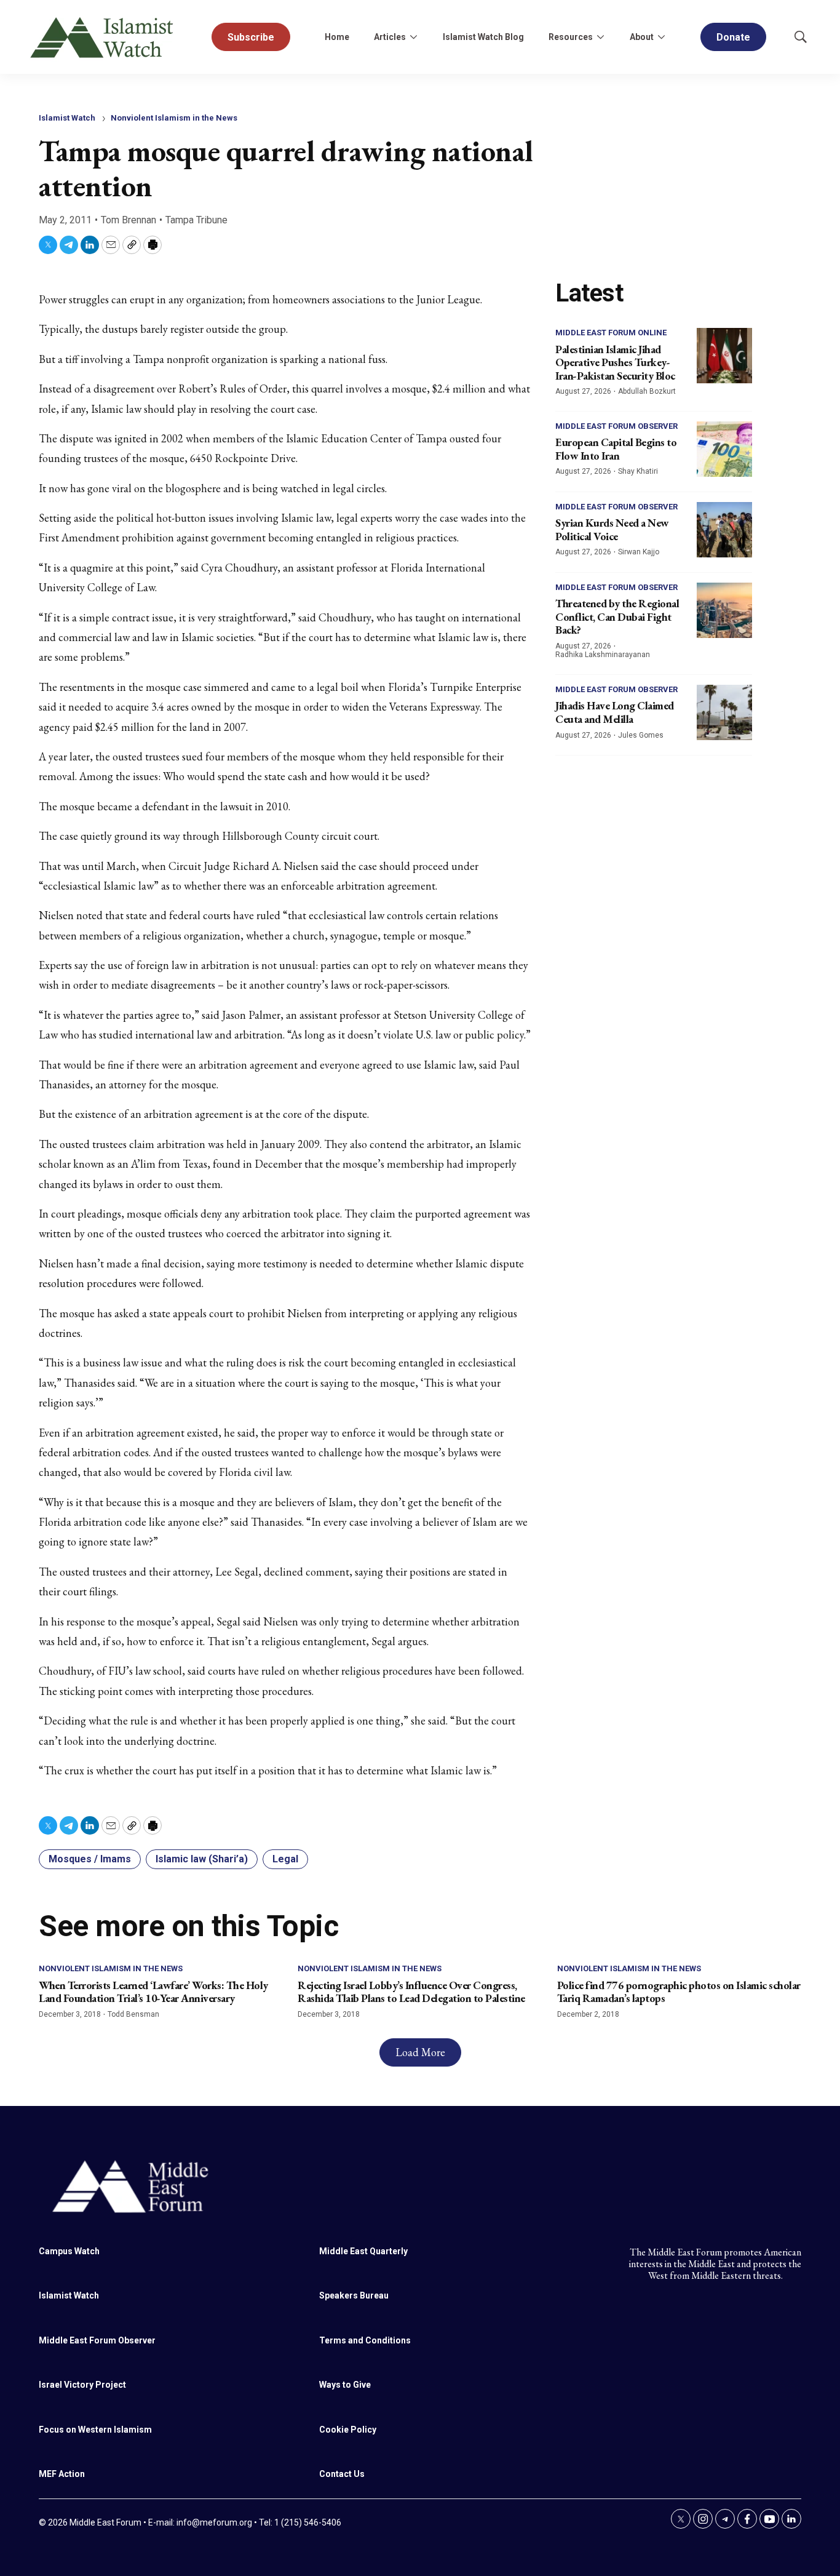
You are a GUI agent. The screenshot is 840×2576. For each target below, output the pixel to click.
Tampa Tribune (196, 220)
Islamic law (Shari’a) (202, 1859)
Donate (733, 37)
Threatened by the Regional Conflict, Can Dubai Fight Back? (617, 616)
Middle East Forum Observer (616, 426)
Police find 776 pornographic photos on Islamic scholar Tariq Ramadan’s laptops (679, 1992)
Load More (420, 2052)
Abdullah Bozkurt (647, 391)
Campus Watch (69, 2251)
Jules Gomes (641, 735)
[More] (413, 37)
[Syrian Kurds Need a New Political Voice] (724, 530)
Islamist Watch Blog (483, 37)
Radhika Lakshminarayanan (603, 655)
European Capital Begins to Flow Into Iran (616, 449)
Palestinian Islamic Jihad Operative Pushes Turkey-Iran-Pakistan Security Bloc (615, 362)
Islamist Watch (67, 118)
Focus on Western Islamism (95, 2430)
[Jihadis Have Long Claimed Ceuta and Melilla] (724, 712)
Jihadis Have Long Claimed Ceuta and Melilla (615, 712)
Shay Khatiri (638, 471)
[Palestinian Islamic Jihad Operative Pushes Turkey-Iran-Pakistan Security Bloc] (724, 356)
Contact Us (342, 2474)
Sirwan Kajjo (639, 552)
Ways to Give (345, 2385)
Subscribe (251, 37)
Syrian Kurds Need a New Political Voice (612, 529)
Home (337, 37)
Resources (571, 37)
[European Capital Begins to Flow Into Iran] (724, 449)
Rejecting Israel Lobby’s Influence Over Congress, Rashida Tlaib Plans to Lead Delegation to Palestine (411, 1992)
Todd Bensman (133, 2014)
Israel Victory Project (82, 2385)
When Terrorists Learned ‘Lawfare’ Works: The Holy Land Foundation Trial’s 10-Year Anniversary (153, 1992)
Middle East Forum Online (611, 333)
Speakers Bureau (354, 2295)
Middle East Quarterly (363, 2251)
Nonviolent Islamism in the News (174, 118)
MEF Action (62, 2474)
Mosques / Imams (90, 1859)
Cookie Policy (348, 2430)
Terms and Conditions (365, 2340)
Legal (285, 1859)
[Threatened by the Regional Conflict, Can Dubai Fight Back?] (724, 610)
